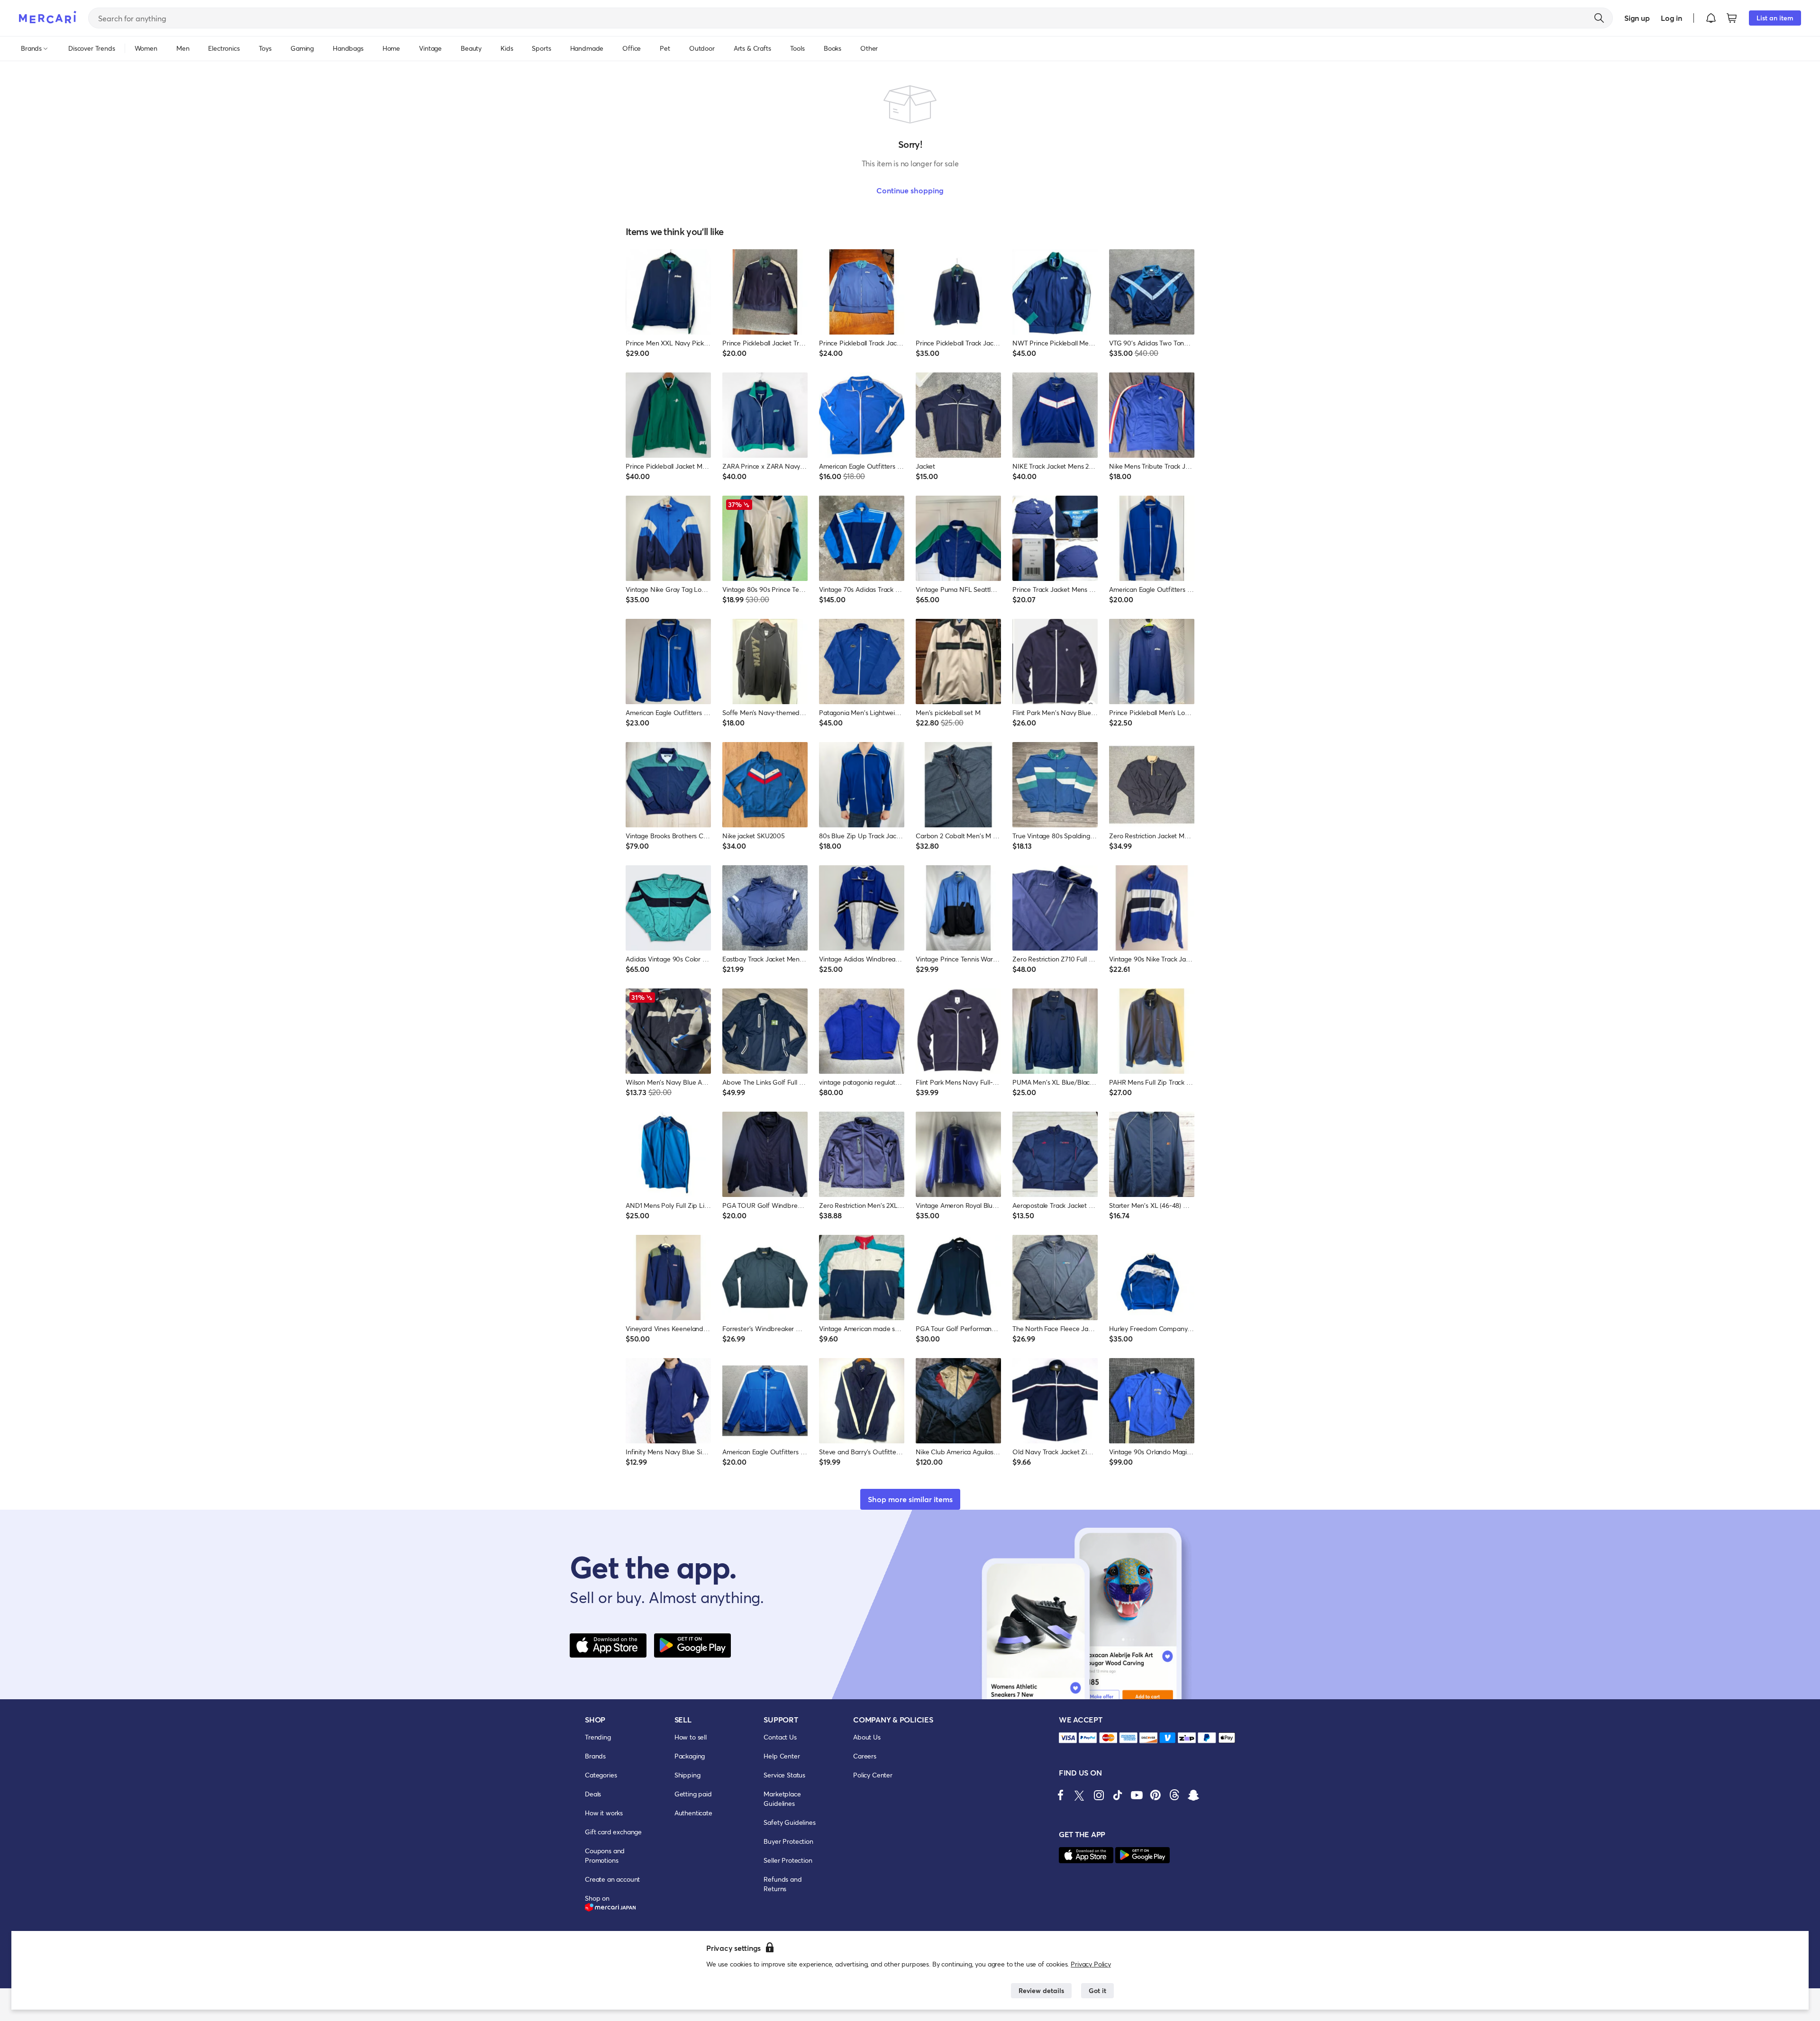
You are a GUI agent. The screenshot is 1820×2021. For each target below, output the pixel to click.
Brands (595, 1756)
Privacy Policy (1091, 1964)
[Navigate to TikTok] (1118, 1795)
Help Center (782, 1756)
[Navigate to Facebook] (1061, 1795)
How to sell (691, 1737)
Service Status (784, 1775)
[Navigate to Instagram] (1099, 1795)
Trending (598, 1737)
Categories (601, 1775)
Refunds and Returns (783, 1884)
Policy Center (873, 1775)
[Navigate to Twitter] (1080, 1795)
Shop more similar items (910, 1499)
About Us (867, 1737)
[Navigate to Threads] (1174, 1795)
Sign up (1637, 18)
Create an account (612, 1879)
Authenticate (693, 1813)
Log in (1671, 18)
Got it (1097, 1990)
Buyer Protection (788, 1841)
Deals (593, 1794)
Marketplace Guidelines (782, 1799)
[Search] (1599, 18)
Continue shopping (910, 190)
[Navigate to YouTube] (1137, 1795)
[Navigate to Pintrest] (1156, 1795)
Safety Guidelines (789, 1822)
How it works (604, 1813)
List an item (1775, 18)
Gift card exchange (613, 1832)
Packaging (690, 1756)
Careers (865, 1756)
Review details (1041, 1990)
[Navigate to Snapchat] (1193, 1795)
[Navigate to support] (1068, 1738)
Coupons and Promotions (605, 1855)
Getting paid (693, 1794)
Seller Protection (788, 1860)
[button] (1711, 18)
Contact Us (780, 1737)
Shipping (687, 1775)
